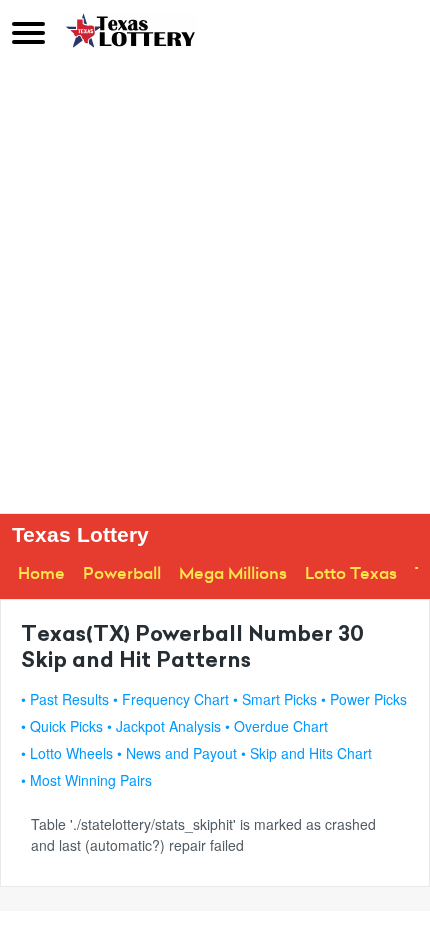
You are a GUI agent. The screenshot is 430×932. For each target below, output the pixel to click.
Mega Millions (233, 573)
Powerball (122, 573)
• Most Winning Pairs (86, 780)
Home (41, 573)
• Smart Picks (275, 699)
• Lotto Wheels (67, 753)
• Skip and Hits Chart (306, 753)
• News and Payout (177, 753)
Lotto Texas (351, 573)
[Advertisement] (215, 288)
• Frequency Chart (171, 699)
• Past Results (65, 699)
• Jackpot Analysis (164, 726)
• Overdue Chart (276, 726)
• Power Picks (364, 699)
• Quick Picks (62, 726)
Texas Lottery (80, 534)
